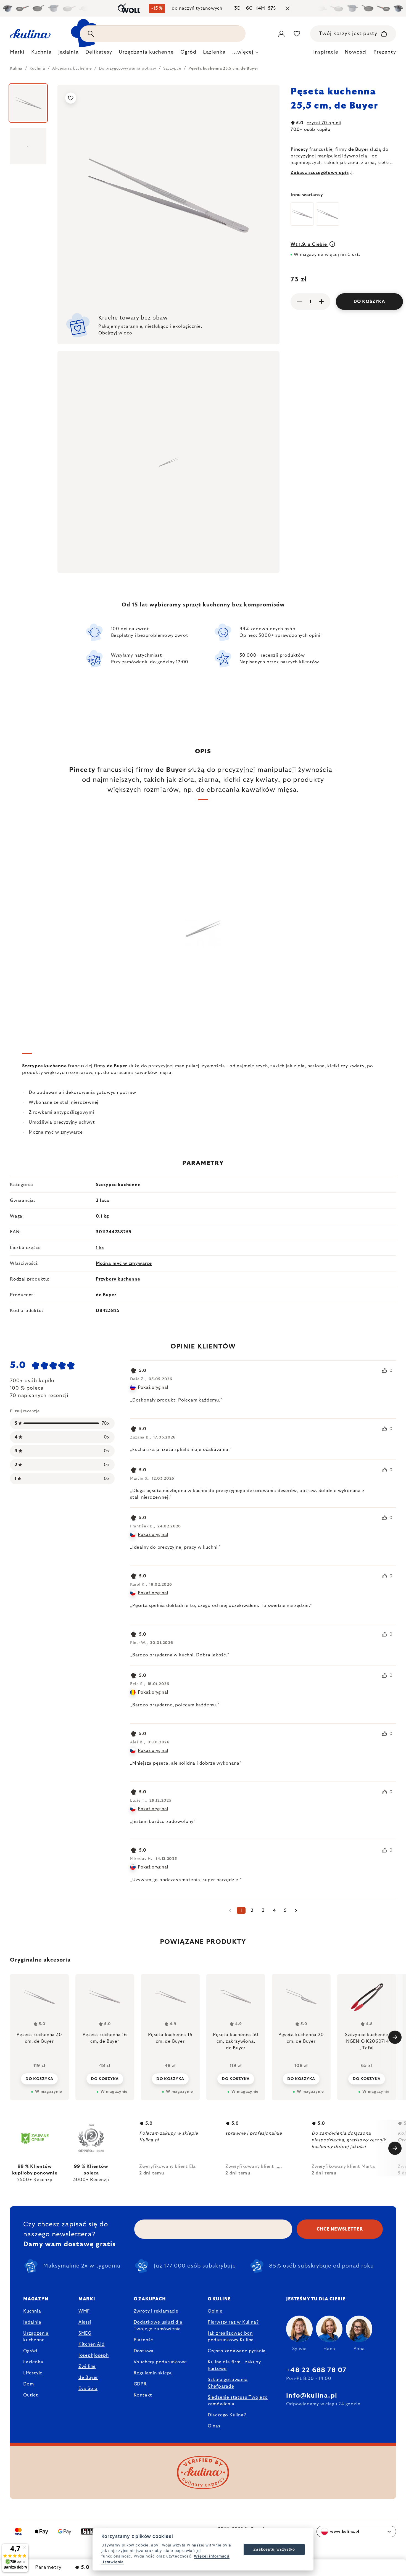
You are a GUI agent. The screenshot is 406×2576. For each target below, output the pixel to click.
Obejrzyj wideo (115, 333)
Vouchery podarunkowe (160, 2362)
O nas (214, 2426)
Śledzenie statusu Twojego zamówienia (238, 2401)
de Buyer (106, 1295)
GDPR (140, 2384)
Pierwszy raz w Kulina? (233, 2322)
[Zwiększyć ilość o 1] (321, 302)
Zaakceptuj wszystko (274, 2549)
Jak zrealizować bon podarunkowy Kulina (231, 2337)
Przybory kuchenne (118, 1279)
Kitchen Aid (92, 2344)
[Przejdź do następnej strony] (296, 1910)
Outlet (31, 2395)
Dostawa (144, 2351)
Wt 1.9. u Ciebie (309, 244)
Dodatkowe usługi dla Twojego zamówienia (158, 2326)
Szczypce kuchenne (118, 1185)
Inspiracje (326, 52)
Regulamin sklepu (153, 2373)
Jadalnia (32, 2322)
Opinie (215, 2311)
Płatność (143, 2340)
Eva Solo (88, 2388)
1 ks (100, 1248)
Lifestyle (33, 2373)
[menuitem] (17, 54)
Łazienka (33, 2362)
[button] (39, 2079)
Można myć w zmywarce (124, 1263)
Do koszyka (369, 302)
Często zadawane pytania (237, 2351)
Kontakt (143, 2395)
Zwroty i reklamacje (156, 2311)
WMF (84, 2311)
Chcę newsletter (340, 2229)
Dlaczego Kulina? (227, 2415)
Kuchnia (32, 2311)
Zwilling (87, 2366)
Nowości (356, 52)
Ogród (30, 2351)
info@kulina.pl (312, 2396)
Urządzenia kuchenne (36, 2337)
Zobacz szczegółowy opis (320, 173)
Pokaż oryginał (153, 1387)
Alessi (85, 2322)
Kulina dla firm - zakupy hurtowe (234, 2365)
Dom (28, 2384)
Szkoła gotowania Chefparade (228, 2383)
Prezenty (385, 52)
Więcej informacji (212, 2556)
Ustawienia (113, 2562)
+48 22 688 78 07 (316, 2370)
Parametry (48, 2567)
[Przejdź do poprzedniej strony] (230, 1910)
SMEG (85, 2333)
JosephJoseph (94, 2355)
